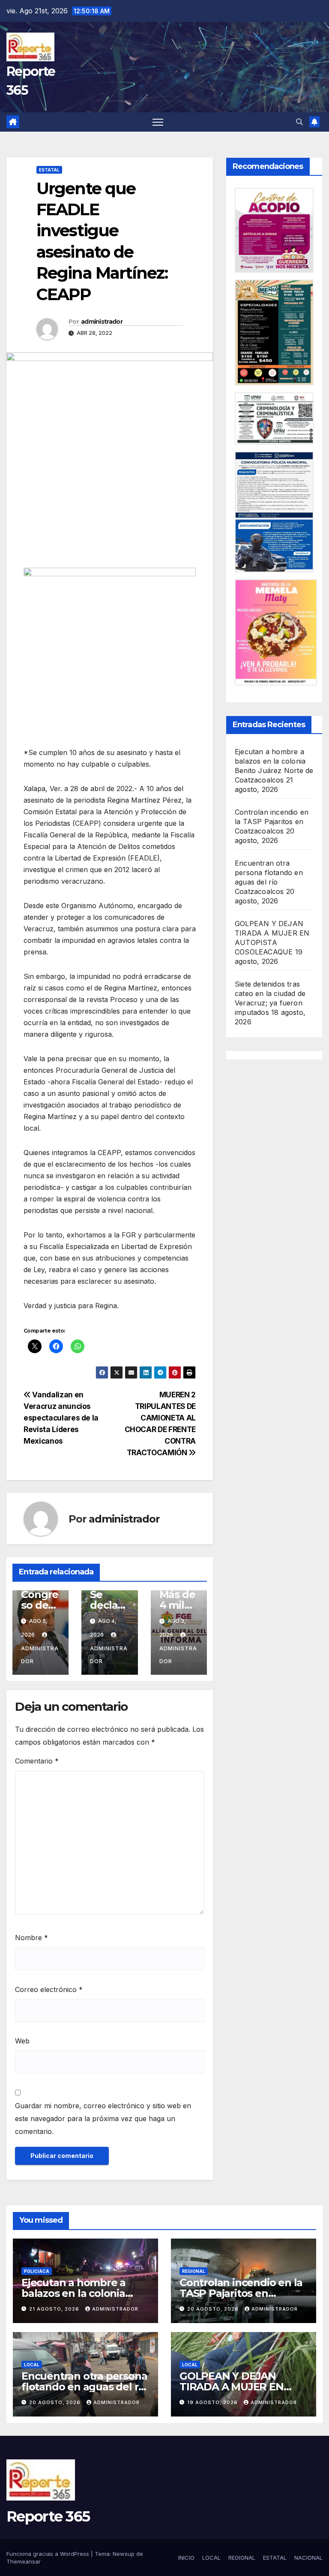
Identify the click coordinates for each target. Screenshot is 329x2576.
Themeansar (24, 2561)
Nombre (31, 1938)
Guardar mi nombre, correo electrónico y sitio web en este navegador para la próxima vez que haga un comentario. (103, 2119)
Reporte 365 (48, 2516)
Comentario (37, 1761)
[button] (299, 122)
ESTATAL (275, 2558)
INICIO (186, 2558)
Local (32, 2365)
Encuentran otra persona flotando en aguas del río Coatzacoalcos (85, 2387)
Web (22, 2041)
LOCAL (211, 2558)
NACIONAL (308, 2558)
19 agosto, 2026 (213, 2402)
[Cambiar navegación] (158, 122)
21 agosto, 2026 (55, 2309)
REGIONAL (242, 2558)
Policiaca (37, 2271)
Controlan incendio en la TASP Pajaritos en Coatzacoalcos (272, 822)
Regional (194, 2271)
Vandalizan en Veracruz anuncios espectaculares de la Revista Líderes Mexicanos (61, 1418)
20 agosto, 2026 (214, 2309)
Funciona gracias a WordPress (49, 2554)
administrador (102, 322)
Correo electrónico (49, 1989)
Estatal (49, 170)
